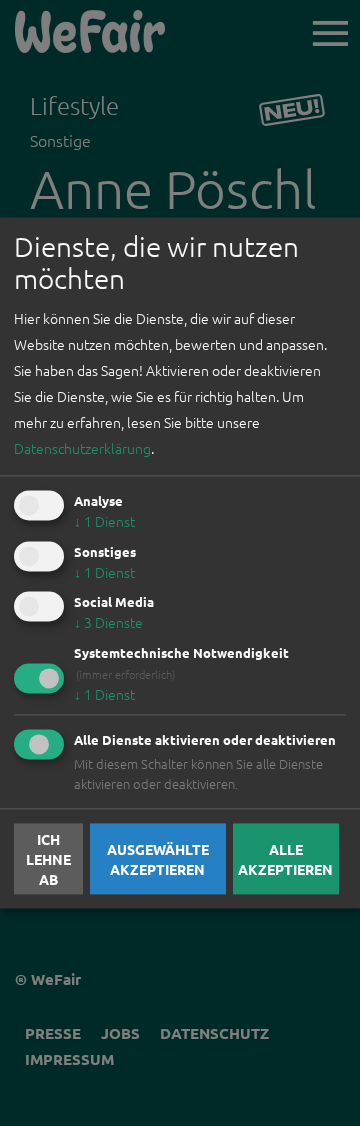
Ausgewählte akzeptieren (158, 859)
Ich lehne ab (48, 859)
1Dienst (104, 521)
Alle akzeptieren (285, 859)
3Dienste (108, 623)
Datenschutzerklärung (82, 448)
